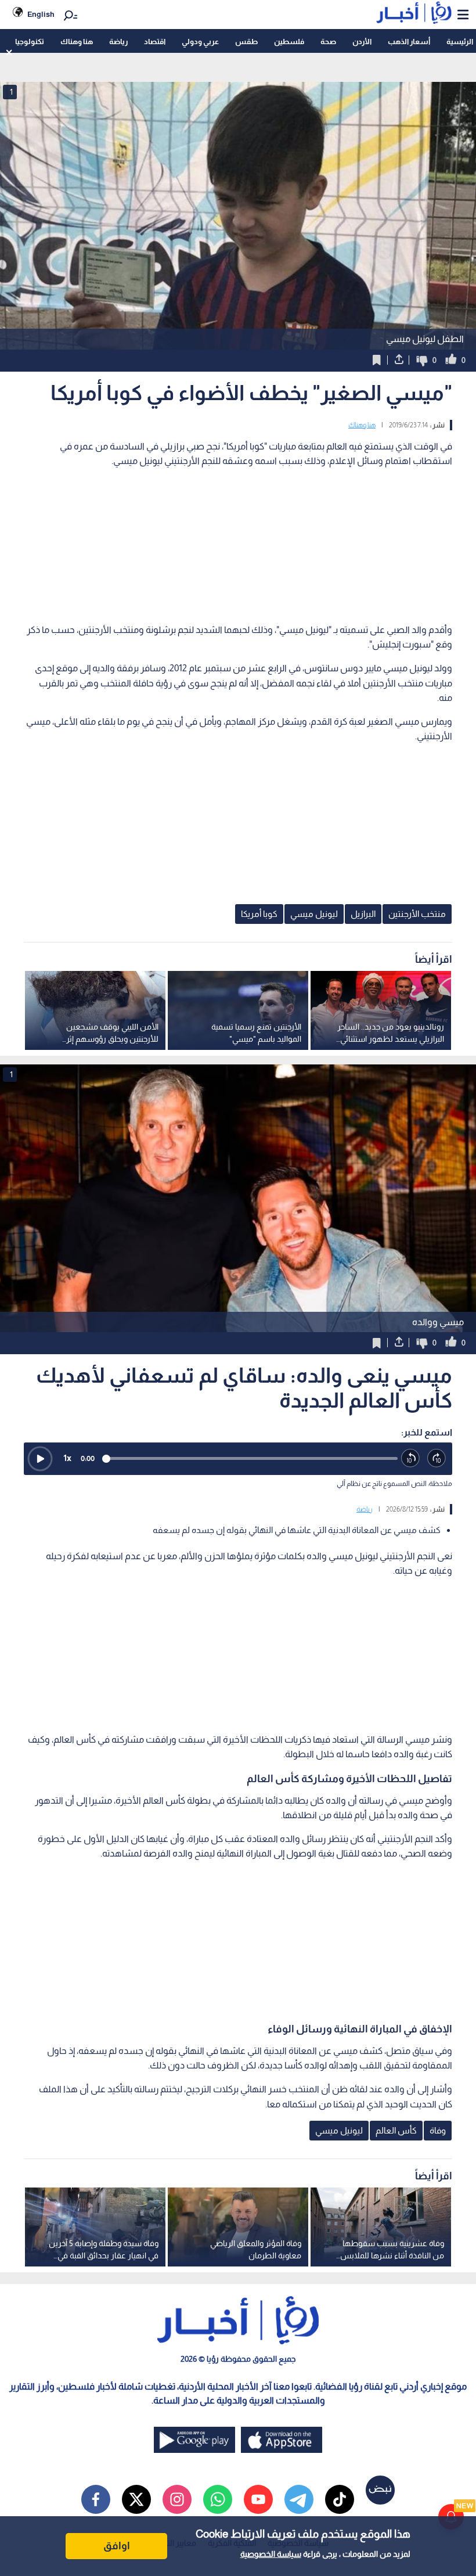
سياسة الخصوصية (271, 2554)
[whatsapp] (218, 2499)
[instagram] (177, 2499)
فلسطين (289, 42)
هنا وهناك (77, 42)
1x (67, 1458)
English (41, 14)
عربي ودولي (200, 42)
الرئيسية (460, 42)
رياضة (118, 42)
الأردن (362, 42)
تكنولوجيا (30, 42)
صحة (328, 42)
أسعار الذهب (409, 42)
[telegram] (299, 2499)
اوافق (117, 2546)
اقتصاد (155, 42)
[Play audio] (40, 1459)
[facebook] (96, 2499)
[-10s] (411, 1458)
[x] (136, 2499)
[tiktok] (340, 2499)
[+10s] (437, 1458)
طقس (246, 42)
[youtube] (258, 2499)
